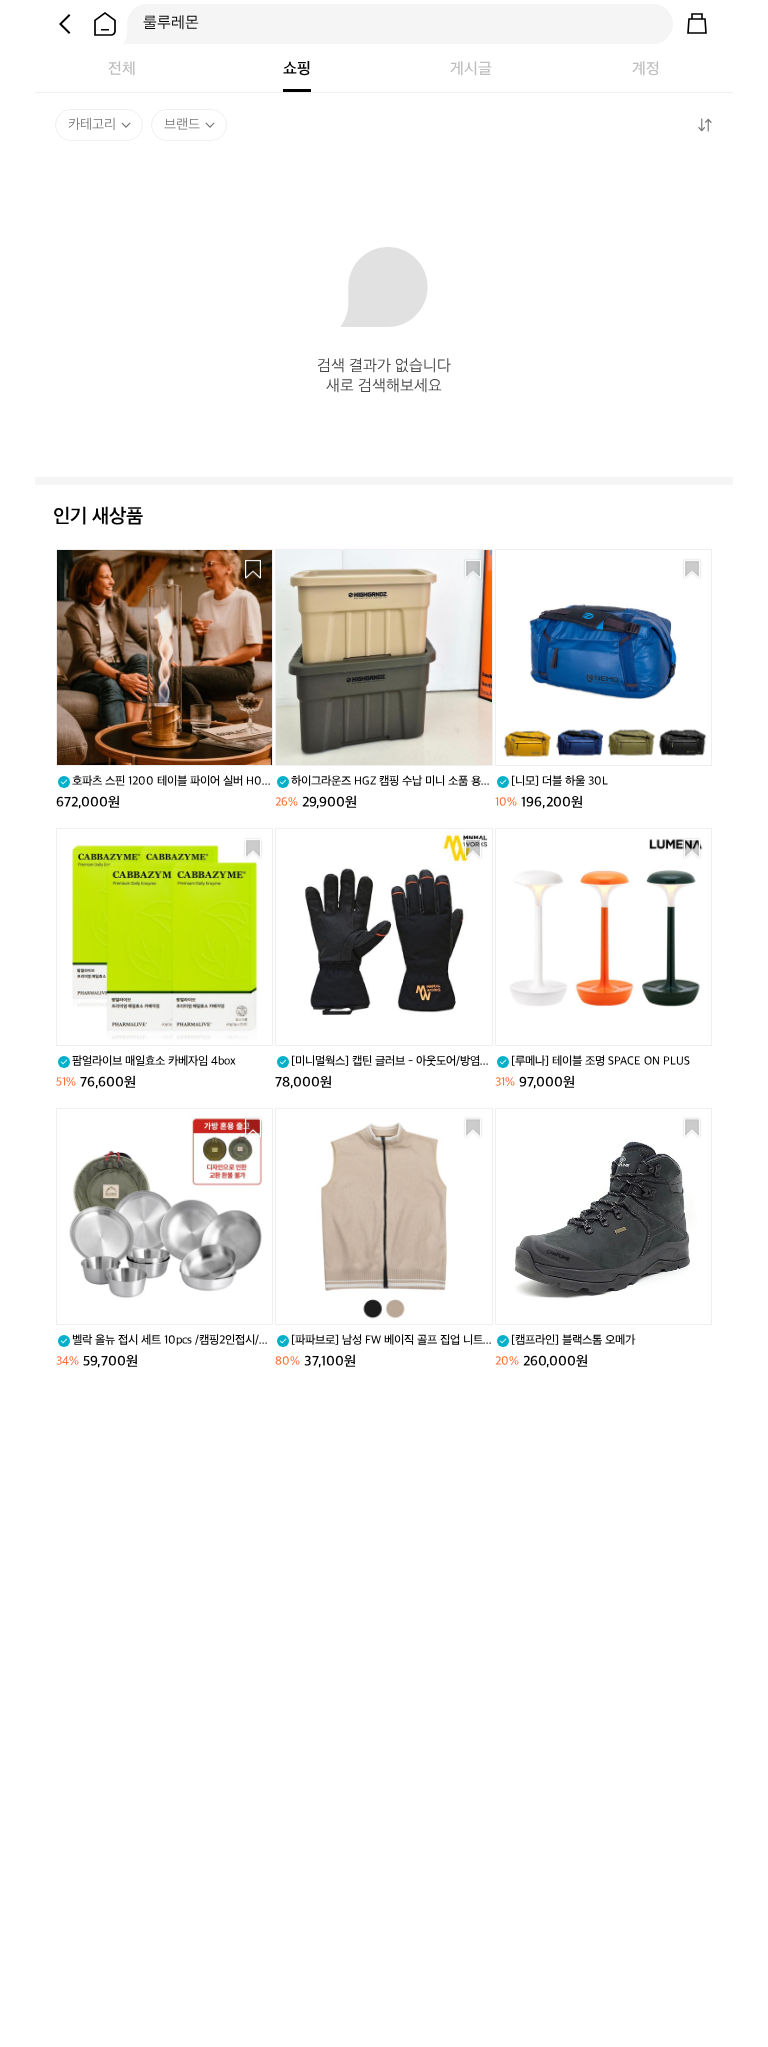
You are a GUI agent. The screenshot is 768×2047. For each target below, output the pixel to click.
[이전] (65, 24)
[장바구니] (697, 24)
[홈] (105, 24)
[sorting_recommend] (704, 125)
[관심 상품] (253, 569)
